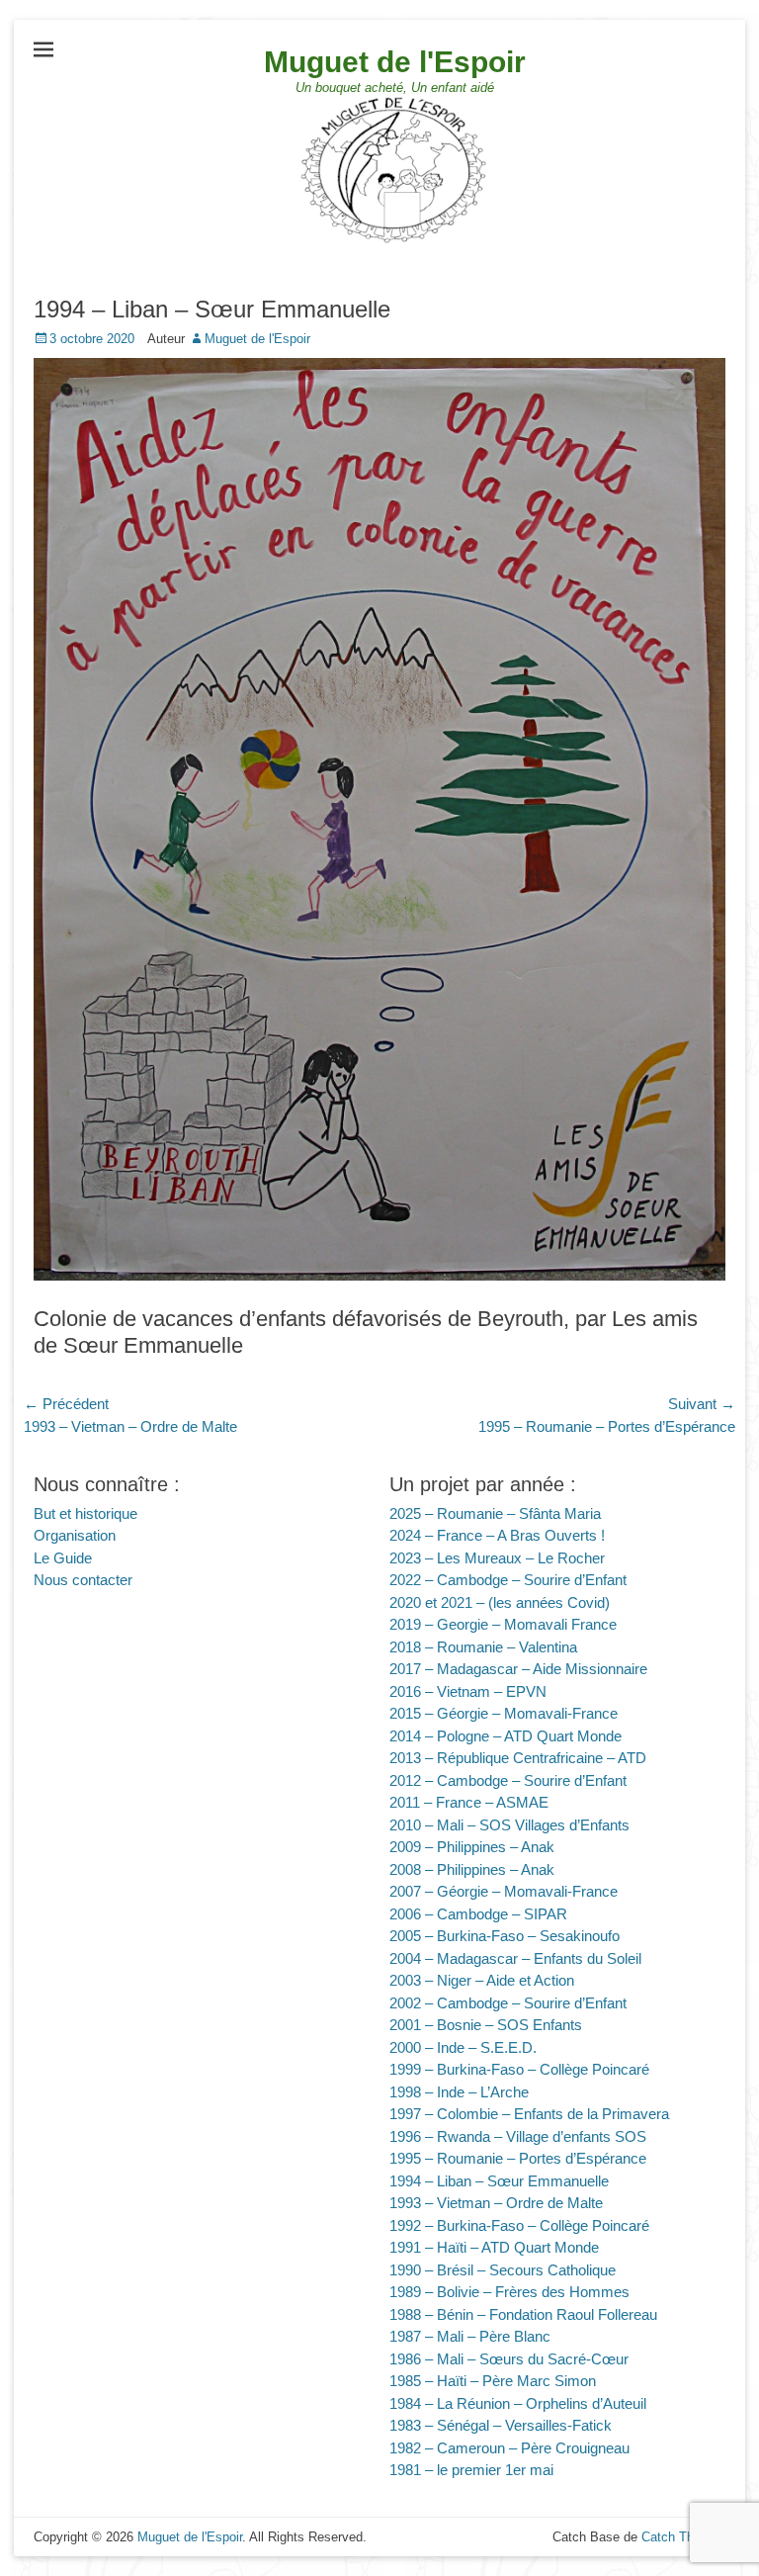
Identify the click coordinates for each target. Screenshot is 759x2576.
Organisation (75, 1535)
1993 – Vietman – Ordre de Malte (496, 2203)
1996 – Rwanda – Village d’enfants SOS (518, 2136)
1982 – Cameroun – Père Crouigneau (509, 2448)
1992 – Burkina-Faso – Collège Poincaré (519, 2225)
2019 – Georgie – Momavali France (503, 1624)
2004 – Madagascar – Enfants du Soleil (515, 1958)
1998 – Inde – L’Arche (459, 2092)
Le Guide (63, 1558)
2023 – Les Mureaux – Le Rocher (497, 1558)
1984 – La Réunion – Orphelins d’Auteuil (518, 2403)
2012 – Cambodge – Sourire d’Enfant (508, 1780)
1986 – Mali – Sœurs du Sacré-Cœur (509, 2359)
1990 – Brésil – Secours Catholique (503, 2270)
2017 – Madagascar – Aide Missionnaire (518, 1669)
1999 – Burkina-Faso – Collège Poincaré (519, 2069)
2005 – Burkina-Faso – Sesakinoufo (505, 1936)
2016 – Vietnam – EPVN (468, 1691)
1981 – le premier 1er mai (471, 2470)
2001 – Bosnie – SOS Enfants (486, 2025)
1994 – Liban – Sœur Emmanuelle (499, 2181)
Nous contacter (83, 1580)
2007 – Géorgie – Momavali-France (504, 1891)
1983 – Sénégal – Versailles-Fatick (501, 2425)
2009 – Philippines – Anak (472, 1847)
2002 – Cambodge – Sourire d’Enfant (508, 2003)
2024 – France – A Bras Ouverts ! (497, 1535)
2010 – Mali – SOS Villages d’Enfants (509, 1825)
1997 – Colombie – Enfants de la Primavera (529, 2114)
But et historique (85, 1513)
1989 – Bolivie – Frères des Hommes (509, 2292)
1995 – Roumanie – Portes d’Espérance (518, 2158)
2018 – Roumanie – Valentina (483, 1647)
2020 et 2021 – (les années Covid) (500, 1602)
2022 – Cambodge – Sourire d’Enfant (508, 1580)
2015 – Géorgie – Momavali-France (504, 1713)
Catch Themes (683, 2537)
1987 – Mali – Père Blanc (470, 2336)
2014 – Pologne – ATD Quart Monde (506, 1736)
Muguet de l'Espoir (395, 62)
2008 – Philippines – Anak (472, 1869)
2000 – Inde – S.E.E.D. (463, 2047)
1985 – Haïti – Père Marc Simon (493, 2381)
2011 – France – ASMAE (469, 1802)
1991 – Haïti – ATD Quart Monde (494, 2247)
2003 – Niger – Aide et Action (482, 1980)
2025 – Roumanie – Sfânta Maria (495, 1513)
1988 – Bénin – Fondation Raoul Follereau (523, 2314)
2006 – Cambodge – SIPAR (478, 1914)
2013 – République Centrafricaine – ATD (518, 1758)
